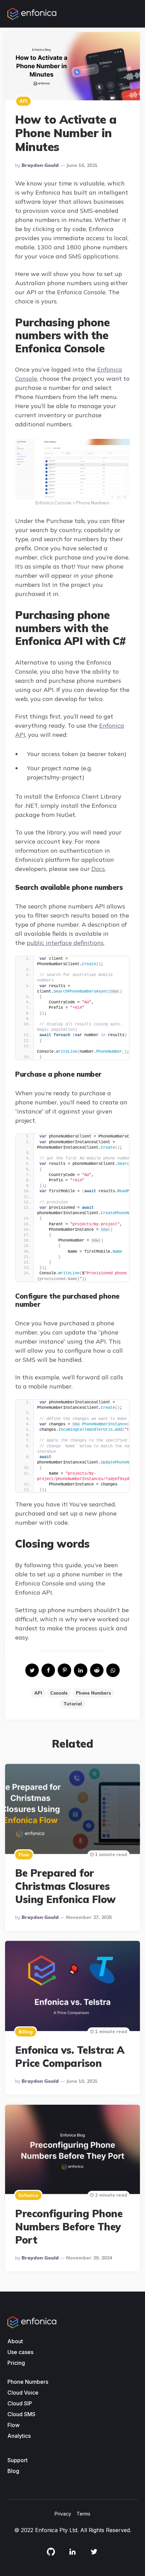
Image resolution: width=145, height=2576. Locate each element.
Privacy (63, 2514)
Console (59, 1693)
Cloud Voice (23, 2393)
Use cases (20, 2352)
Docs (98, 869)
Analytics (19, 2436)
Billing (26, 2032)
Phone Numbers (93, 1693)
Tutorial (73, 1704)
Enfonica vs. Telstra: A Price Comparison (70, 2057)
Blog (13, 2471)
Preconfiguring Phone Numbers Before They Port (69, 2227)
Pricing (16, 2363)
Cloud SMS (21, 2414)
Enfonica (28, 2195)
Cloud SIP (20, 2403)
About (15, 2341)
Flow (24, 1855)
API (23, 101)
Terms (83, 2514)
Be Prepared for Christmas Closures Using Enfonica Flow (65, 1886)
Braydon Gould (40, 165)
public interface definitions (65, 943)
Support (18, 2460)
